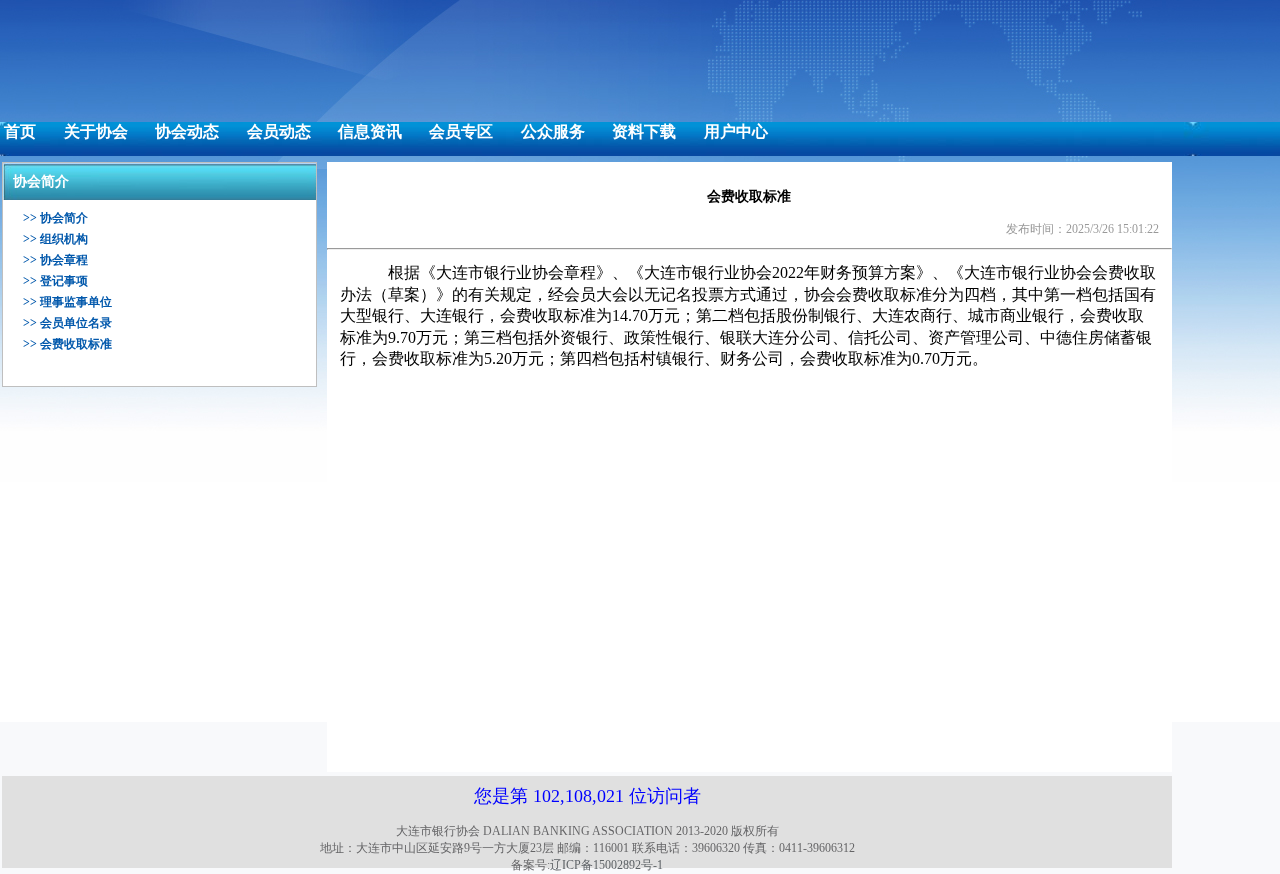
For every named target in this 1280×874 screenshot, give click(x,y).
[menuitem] (20, 132)
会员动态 (279, 131)
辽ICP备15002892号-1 (606, 865)
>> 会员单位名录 (67, 323)
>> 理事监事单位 (67, 302)
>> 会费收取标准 (67, 344)
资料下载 (644, 131)
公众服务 (553, 131)
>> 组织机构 (55, 239)
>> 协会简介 (55, 218)
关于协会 (96, 131)
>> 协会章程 (55, 260)
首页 (20, 131)
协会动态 (187, 131)
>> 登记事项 (55, 281)
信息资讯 (370, 131)
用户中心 (736, 131)
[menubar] (386, 132)
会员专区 (461, 131)
